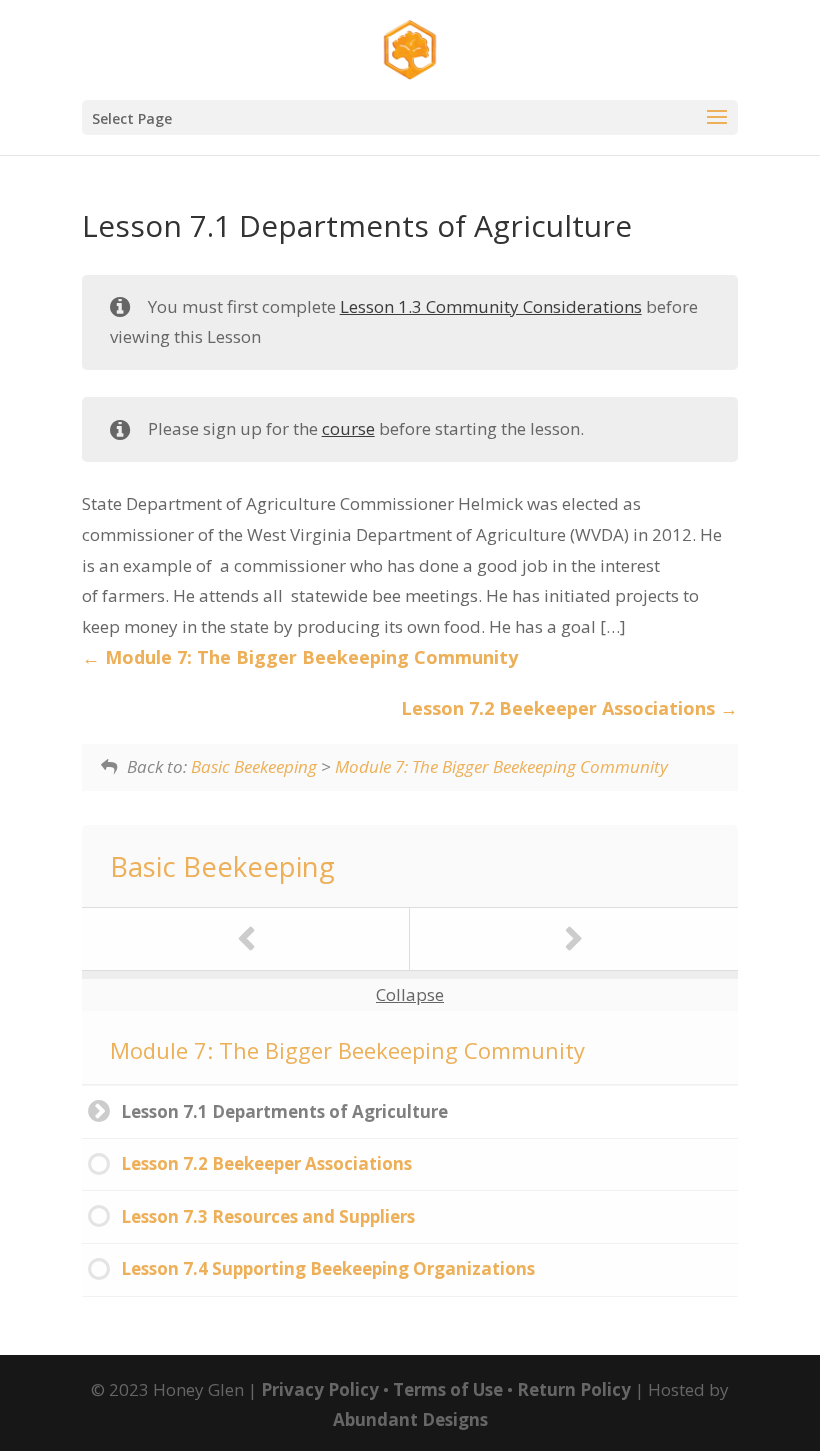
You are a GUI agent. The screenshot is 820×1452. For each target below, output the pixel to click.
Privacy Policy (320, 1389)
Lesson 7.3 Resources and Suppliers (268, 1216)
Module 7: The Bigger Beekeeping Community (309, 657)
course (348, 428)
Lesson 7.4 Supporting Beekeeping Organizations (328, 1268)
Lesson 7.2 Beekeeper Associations (560, 708)
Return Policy (574, 1389)
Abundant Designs (410, 1419)
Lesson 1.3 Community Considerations (491, 306)
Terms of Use (448, 1389)
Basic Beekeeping (254, 766)
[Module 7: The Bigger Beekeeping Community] (246, 939)
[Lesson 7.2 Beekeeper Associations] (574, 939)
